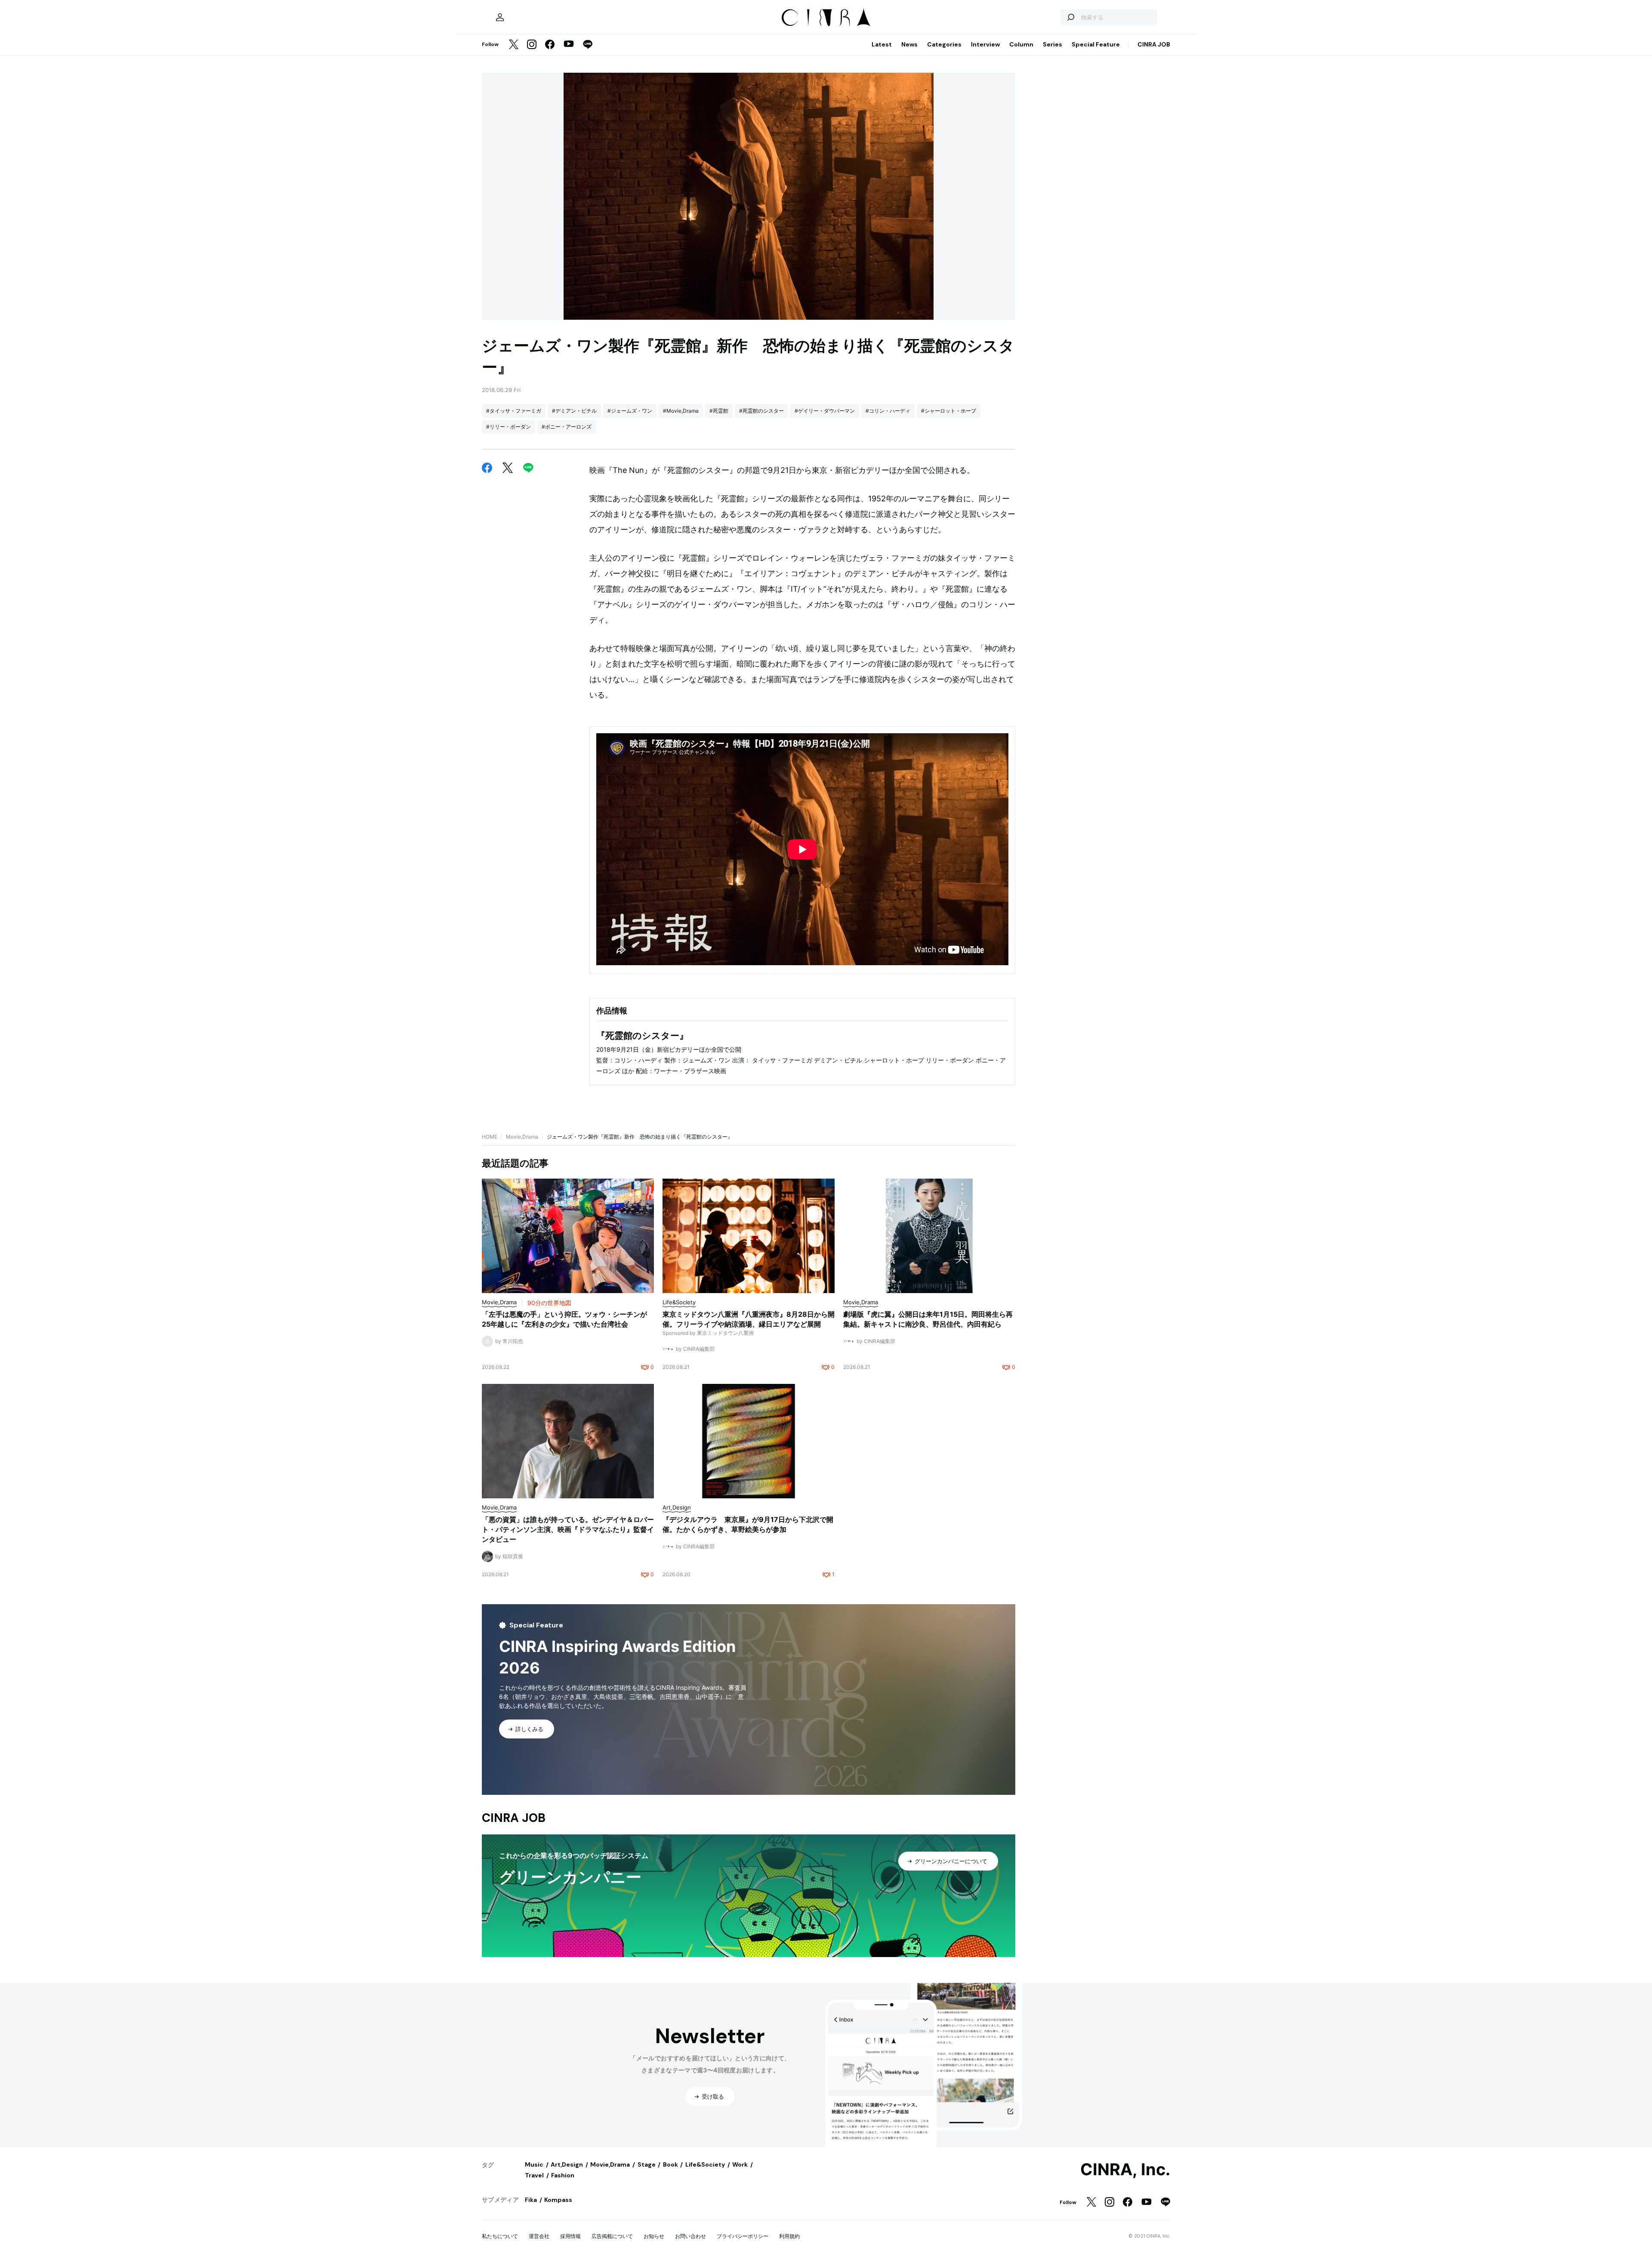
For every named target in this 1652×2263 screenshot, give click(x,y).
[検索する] (1070, 17)
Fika (531, 2200)
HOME (490, 1137)
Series (1053, 44)
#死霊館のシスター (761, 411)
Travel (534, 2175)
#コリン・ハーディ (888, 411)
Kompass (558, 2200)
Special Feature (1096, 44)
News (909, 44)
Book (670, 2164)
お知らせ (654, 2236)
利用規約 (789, 2236)
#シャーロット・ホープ (949, 411)
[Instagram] (532, 45)
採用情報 (570, 2236)
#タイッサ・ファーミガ (514, 411)
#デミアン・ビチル (574, 411)
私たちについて (500, 2236)
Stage (647, 2164)
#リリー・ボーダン (509, 427)
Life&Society (705, 2164)
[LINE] (588, 45)
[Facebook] (550, 45)
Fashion (563, 2175)
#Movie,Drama (681, 411)
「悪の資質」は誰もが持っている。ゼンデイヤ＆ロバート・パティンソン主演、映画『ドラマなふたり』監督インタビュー (568, 1529)
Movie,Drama (522, 1137)
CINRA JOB (1154, 44)
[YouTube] (569, 45)
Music (534, 2164)
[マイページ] (500, 17)
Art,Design (567, 2164)
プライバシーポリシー (743, 2236)
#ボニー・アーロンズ (567, 427)
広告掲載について (612, 2236)
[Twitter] (514, 45)
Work (740, 2164)
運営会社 (539, 2236)
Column (1021, 44)
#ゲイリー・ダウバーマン (825, 411)
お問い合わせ (690, 2236)
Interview (985, 44)
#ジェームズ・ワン (630, 411)
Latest (882, 44)
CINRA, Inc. (1125, 2170)
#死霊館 (719, 411)
